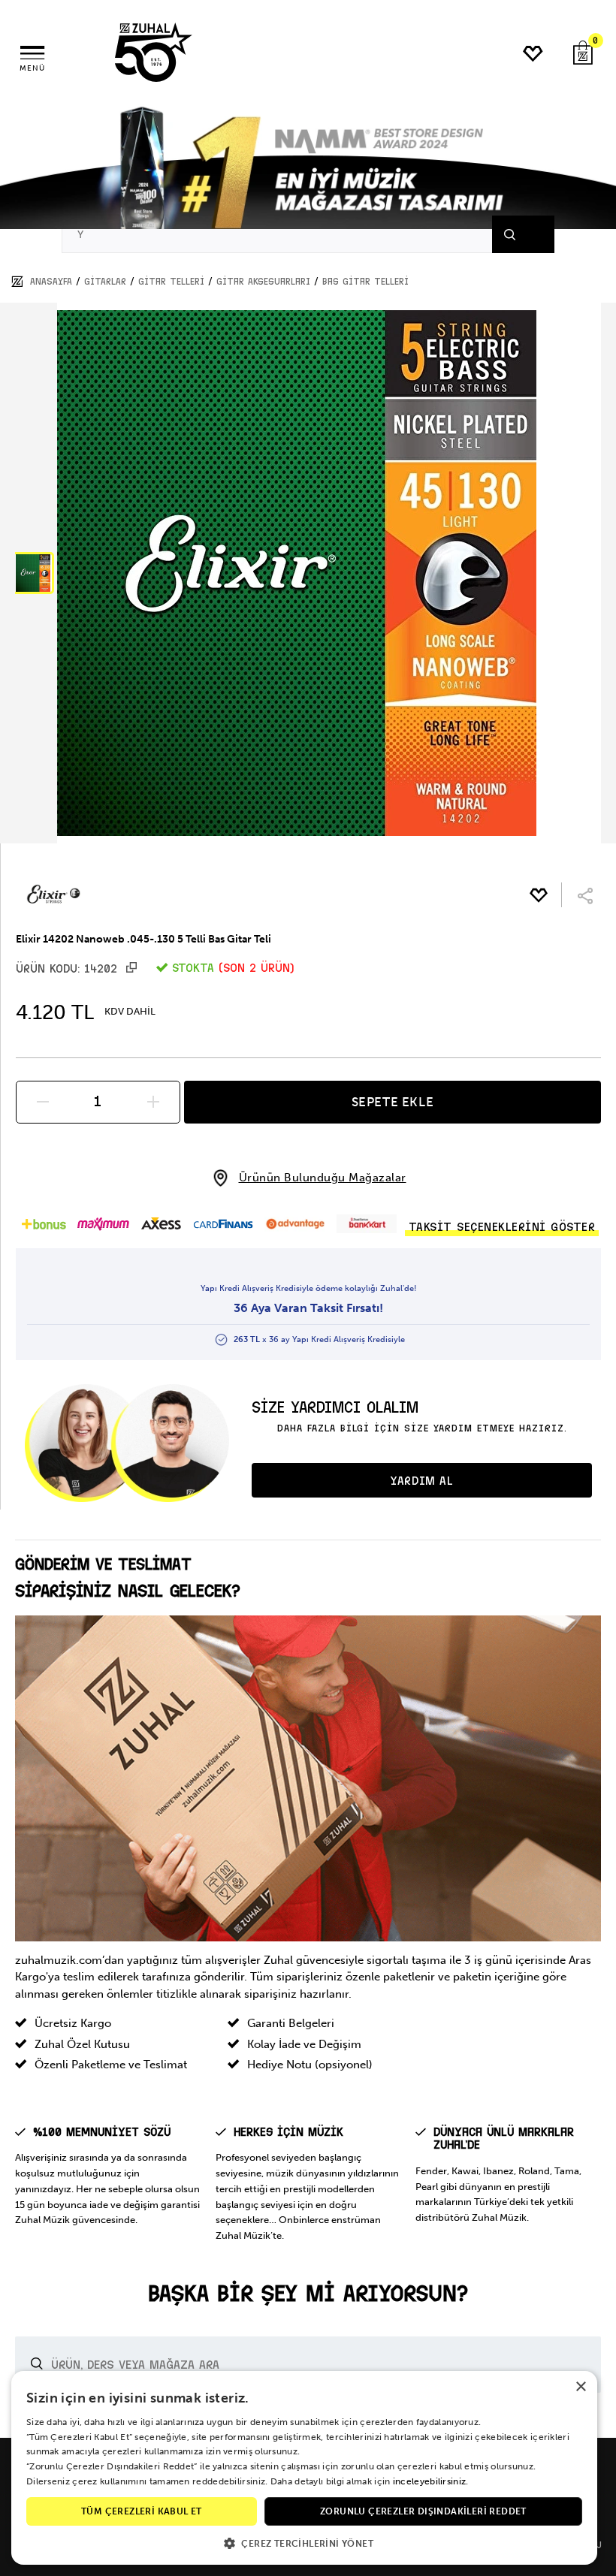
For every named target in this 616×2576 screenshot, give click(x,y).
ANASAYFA (51, 282)
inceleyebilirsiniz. (431, 2481)
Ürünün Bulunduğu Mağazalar (323, 1178)
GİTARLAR (105, 282)
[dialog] (304, 2468)
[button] (33, 573)
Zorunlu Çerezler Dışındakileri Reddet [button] (423, 2511)
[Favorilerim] (534, 54)
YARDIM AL (421, 1481)
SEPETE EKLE (393, 1102)
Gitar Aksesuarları (263, 282)
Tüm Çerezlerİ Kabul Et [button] (142, 2511)
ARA (528, 234)
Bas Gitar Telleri (365, 282)
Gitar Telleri (171, 282)
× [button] (580, 2387)
